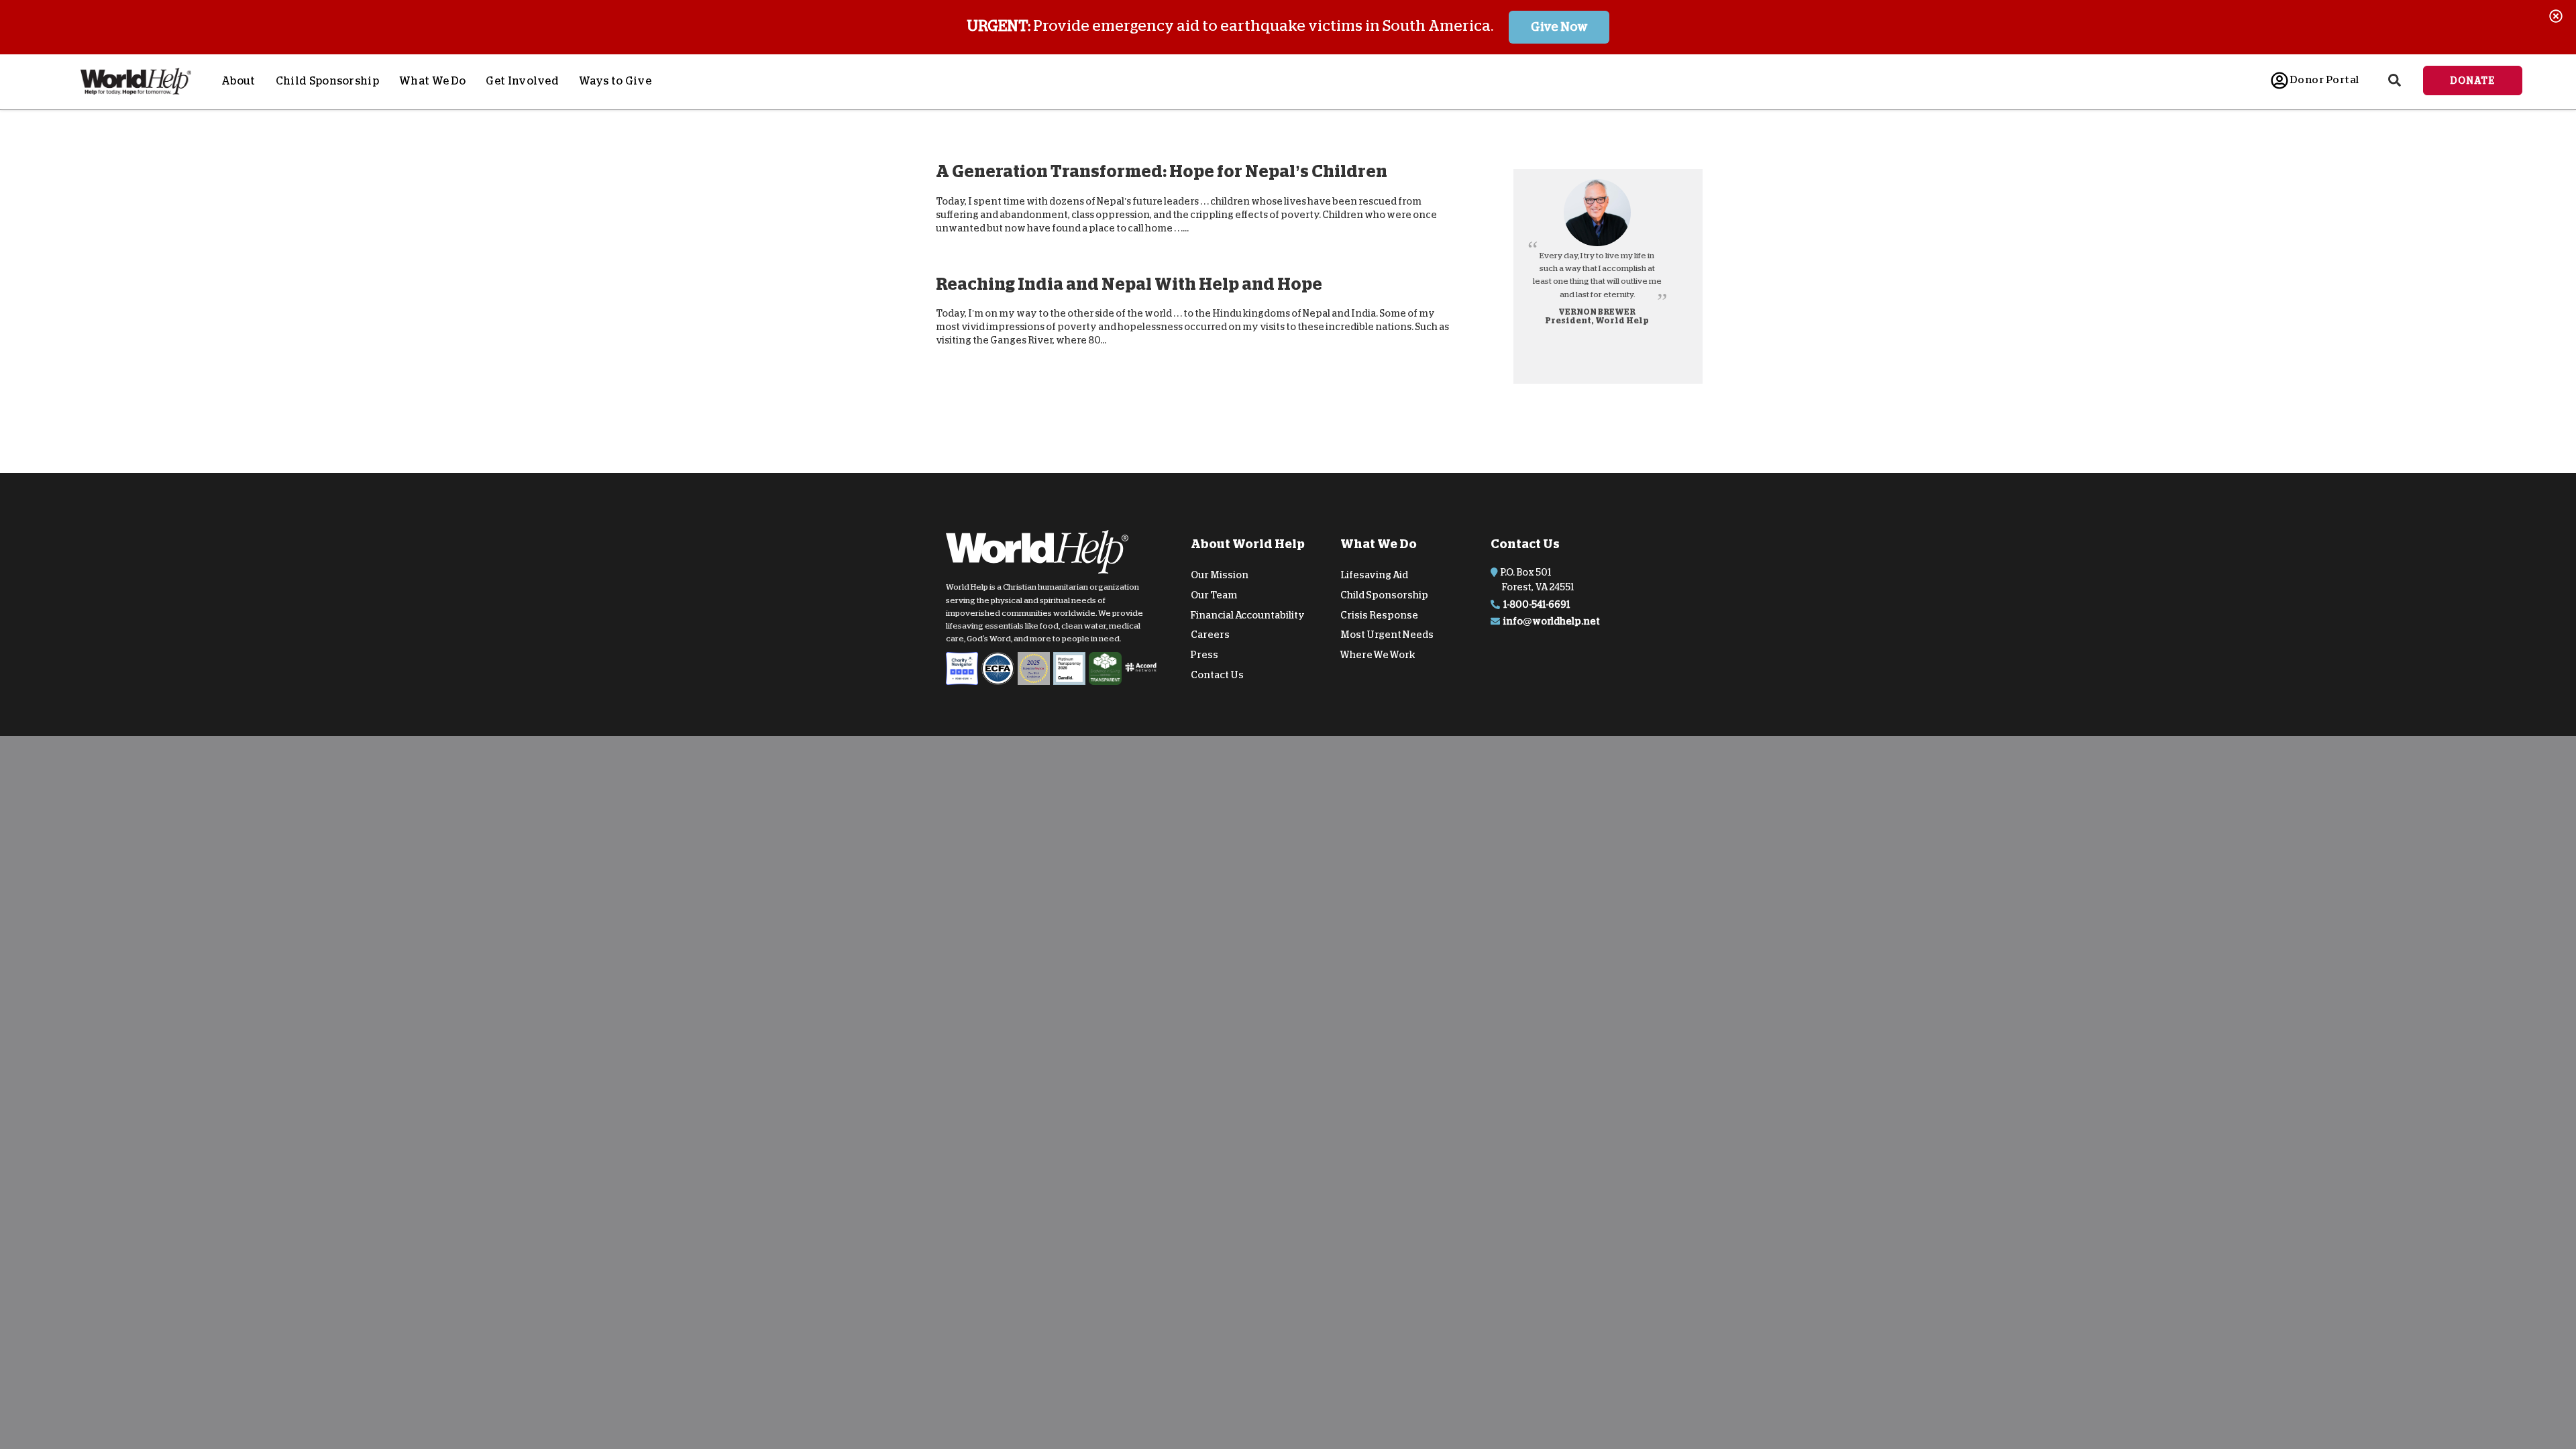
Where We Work (1378, 655)
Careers (1210, 635)
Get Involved (522, 81)
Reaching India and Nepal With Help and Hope (1129, 283)
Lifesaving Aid (1374, 575)
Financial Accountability (1248, 614)
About (238, 81)
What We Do (432, 81)
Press (1204, 655)
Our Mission (1220, 575)
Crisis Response (1379, 614)
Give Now (1559, 27)
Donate (2473, 80)
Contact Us (1217, 675)
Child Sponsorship (327, 81)
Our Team (1214, 595)
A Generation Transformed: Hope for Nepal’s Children (1162, 171)
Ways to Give (615, 81)
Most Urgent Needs (1387, 635)
